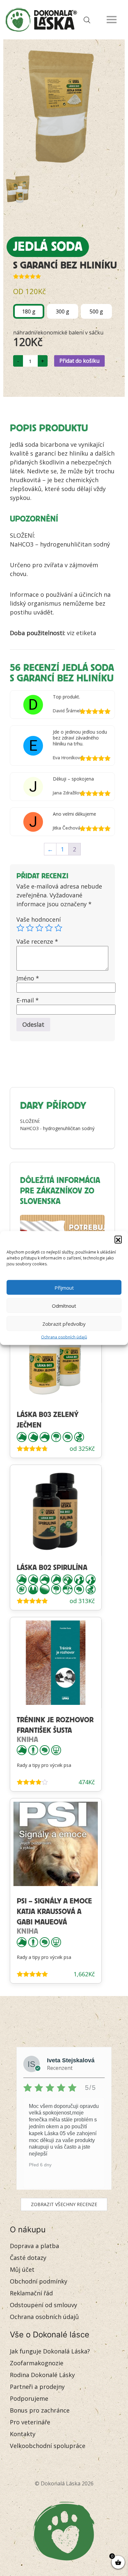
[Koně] (56, 1579)
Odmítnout (64, 1305)
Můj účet (22, 2269)
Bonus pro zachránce (40, 2410)
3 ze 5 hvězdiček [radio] (39, 928)
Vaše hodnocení (39, 919)
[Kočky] (33, 1436)
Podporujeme (29, 2398)
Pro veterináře (30, 2422)
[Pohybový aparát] (68, 1589)
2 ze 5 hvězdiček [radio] (30, 928)
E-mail (28, 1000)
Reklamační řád (31, 2293)
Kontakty (23, 2434)
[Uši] (33, 1589)
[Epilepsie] (56, 1436)
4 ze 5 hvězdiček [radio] (49, 928)
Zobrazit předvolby (64, 1323)
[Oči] (22, 1589)
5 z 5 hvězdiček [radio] (58, 928)
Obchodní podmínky (39, 2281)
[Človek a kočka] (91, 1579)
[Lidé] (33, 1750)
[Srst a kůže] (45, 1589)
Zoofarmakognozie (37, 2363)
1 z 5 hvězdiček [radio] (20, 928)
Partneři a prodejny (37, 2387)
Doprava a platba (34, 2246)
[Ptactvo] (68, 1579)
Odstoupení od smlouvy (43, 2305)
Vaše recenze (37, 941)
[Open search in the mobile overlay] (85, 19)
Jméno (28, 978)
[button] (118, 1239)
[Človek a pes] (79, 1579)
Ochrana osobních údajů (64, 1337)
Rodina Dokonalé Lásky (42, 2375)
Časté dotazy (28, 2258)
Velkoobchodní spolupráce (48, 2446)
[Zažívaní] (79, 1436)
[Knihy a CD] (56, 1750)
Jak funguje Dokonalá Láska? (50, 2351)
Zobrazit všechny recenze (64, 2204)
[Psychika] (68, 1436)
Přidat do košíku (79, 361)
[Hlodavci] (45, 1436)
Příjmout (64, 1287)
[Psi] (22, 1436)
